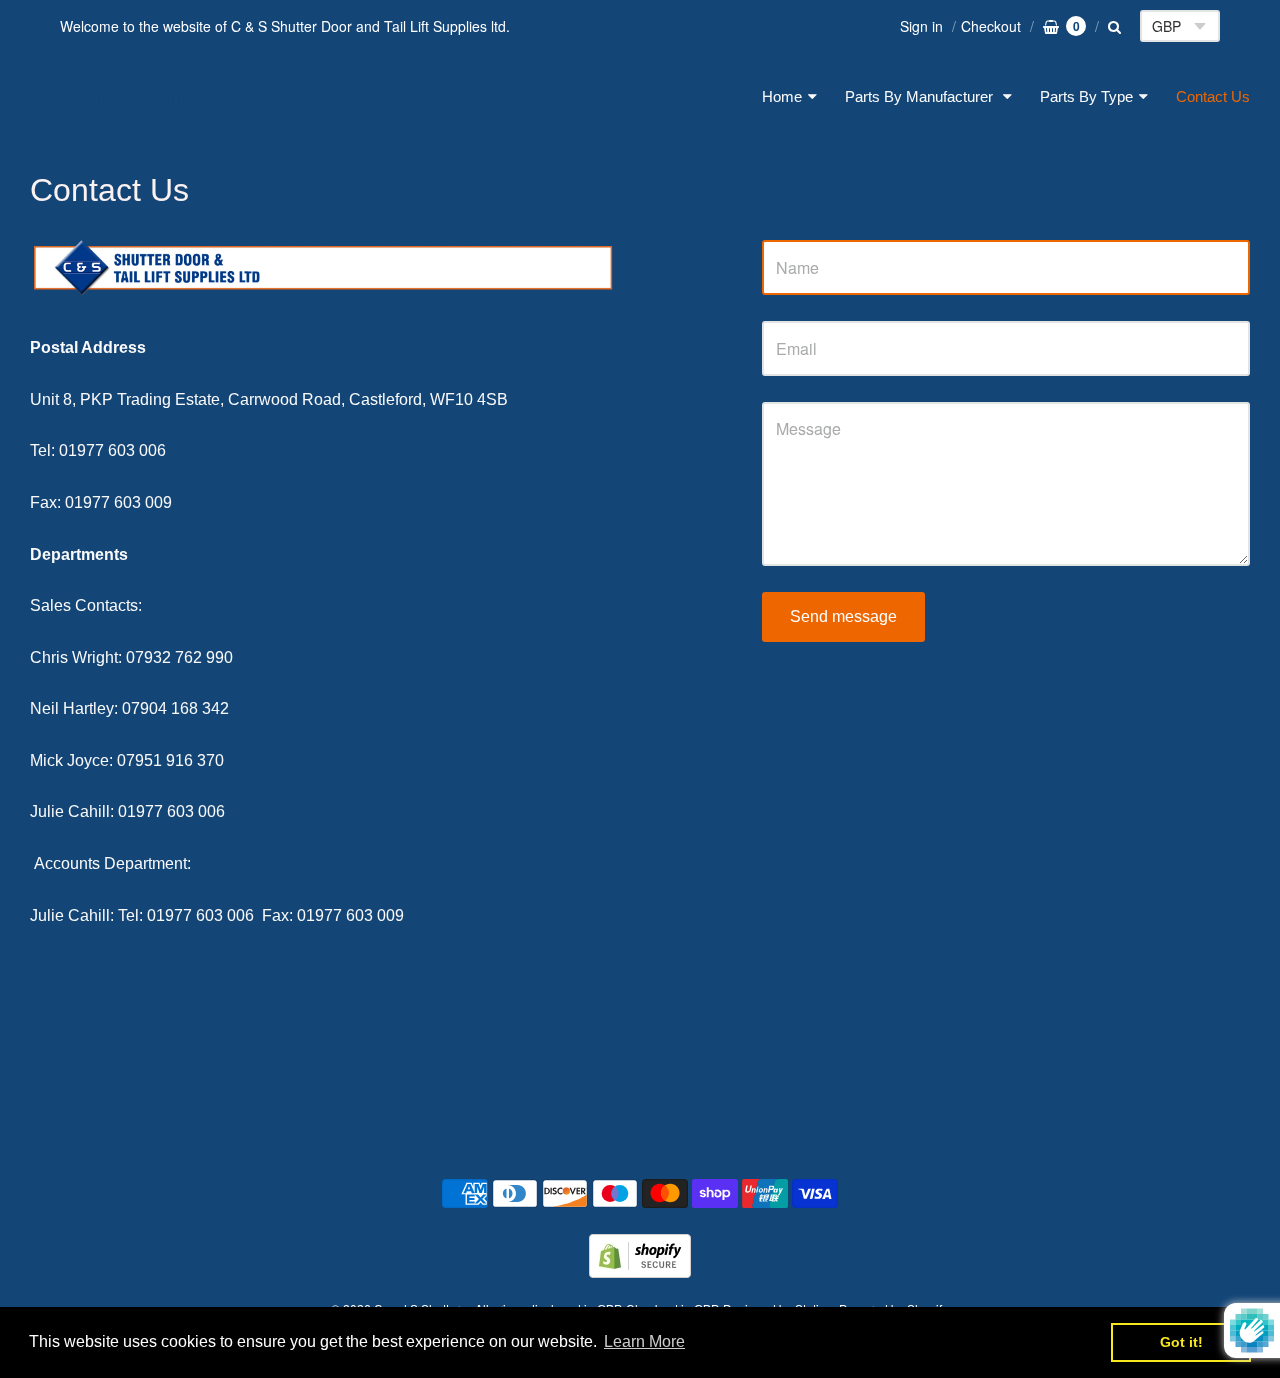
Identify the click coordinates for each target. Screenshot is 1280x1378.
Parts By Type (1086, 96)
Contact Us (1213, 96)
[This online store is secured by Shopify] (640, 1271)
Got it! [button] (1181, 1342)
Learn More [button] (644, 1341)
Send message (843, 616)
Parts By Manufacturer (921, 96)
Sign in (921, 26)
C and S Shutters (148, 96)
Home (782, 96)
